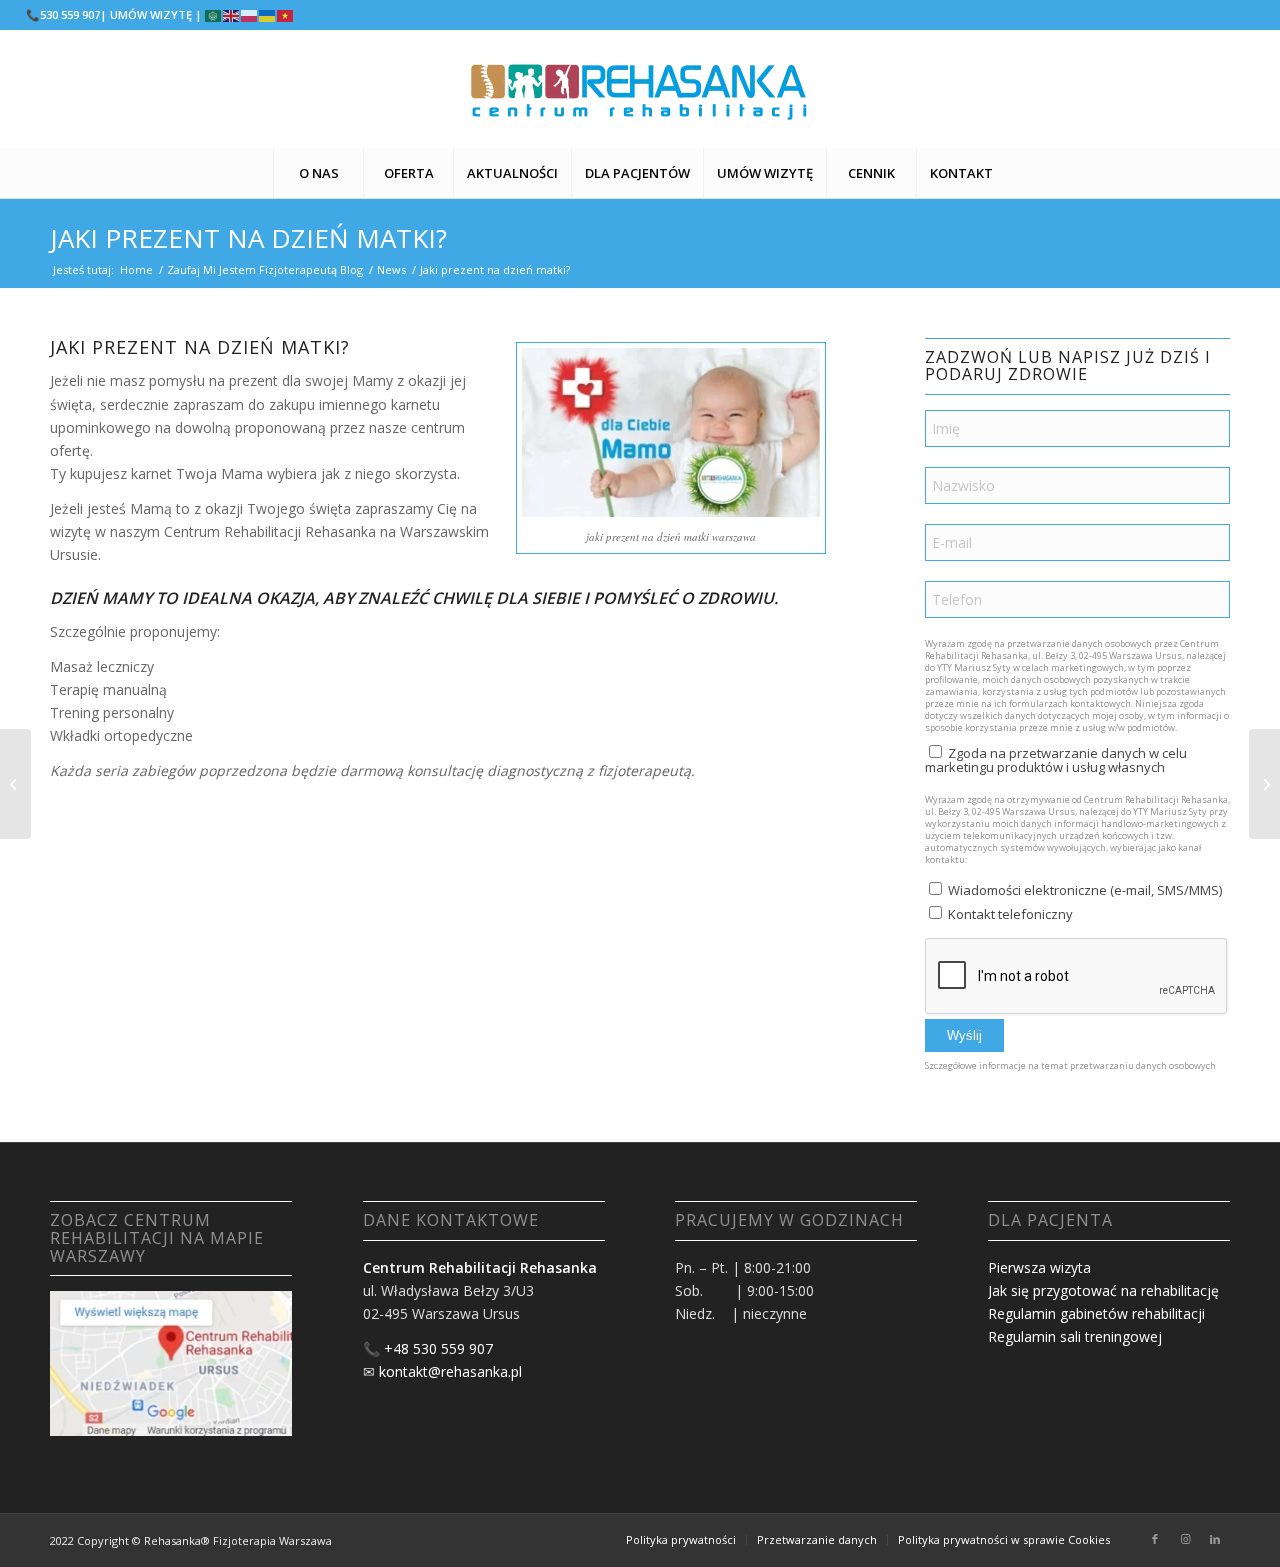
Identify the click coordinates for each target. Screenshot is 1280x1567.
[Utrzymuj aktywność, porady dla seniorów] (1264, 784)
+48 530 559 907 (438, 1348)
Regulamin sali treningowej (1075, 1336)
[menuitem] (318, 173)
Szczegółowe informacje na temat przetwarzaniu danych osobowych (1070, 1065)
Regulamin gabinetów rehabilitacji (1096, 1313)
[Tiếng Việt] (286, 14)
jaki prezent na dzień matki (647, 536)
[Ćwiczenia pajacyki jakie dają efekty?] (15, 784)
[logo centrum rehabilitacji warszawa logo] (640, 89)
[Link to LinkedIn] (1215, 1539)
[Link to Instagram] (1185, 1539)
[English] (232, 14)
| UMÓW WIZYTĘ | (151, 14)
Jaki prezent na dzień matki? (248, 238)
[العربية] (214, 14)
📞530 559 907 (63, 14)
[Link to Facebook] (1155, 1539)
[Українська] (268, 14)
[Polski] (250, 14)
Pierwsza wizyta (1039, 1267)
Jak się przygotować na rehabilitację (1103, 1290)
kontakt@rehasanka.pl (450, 1371)
